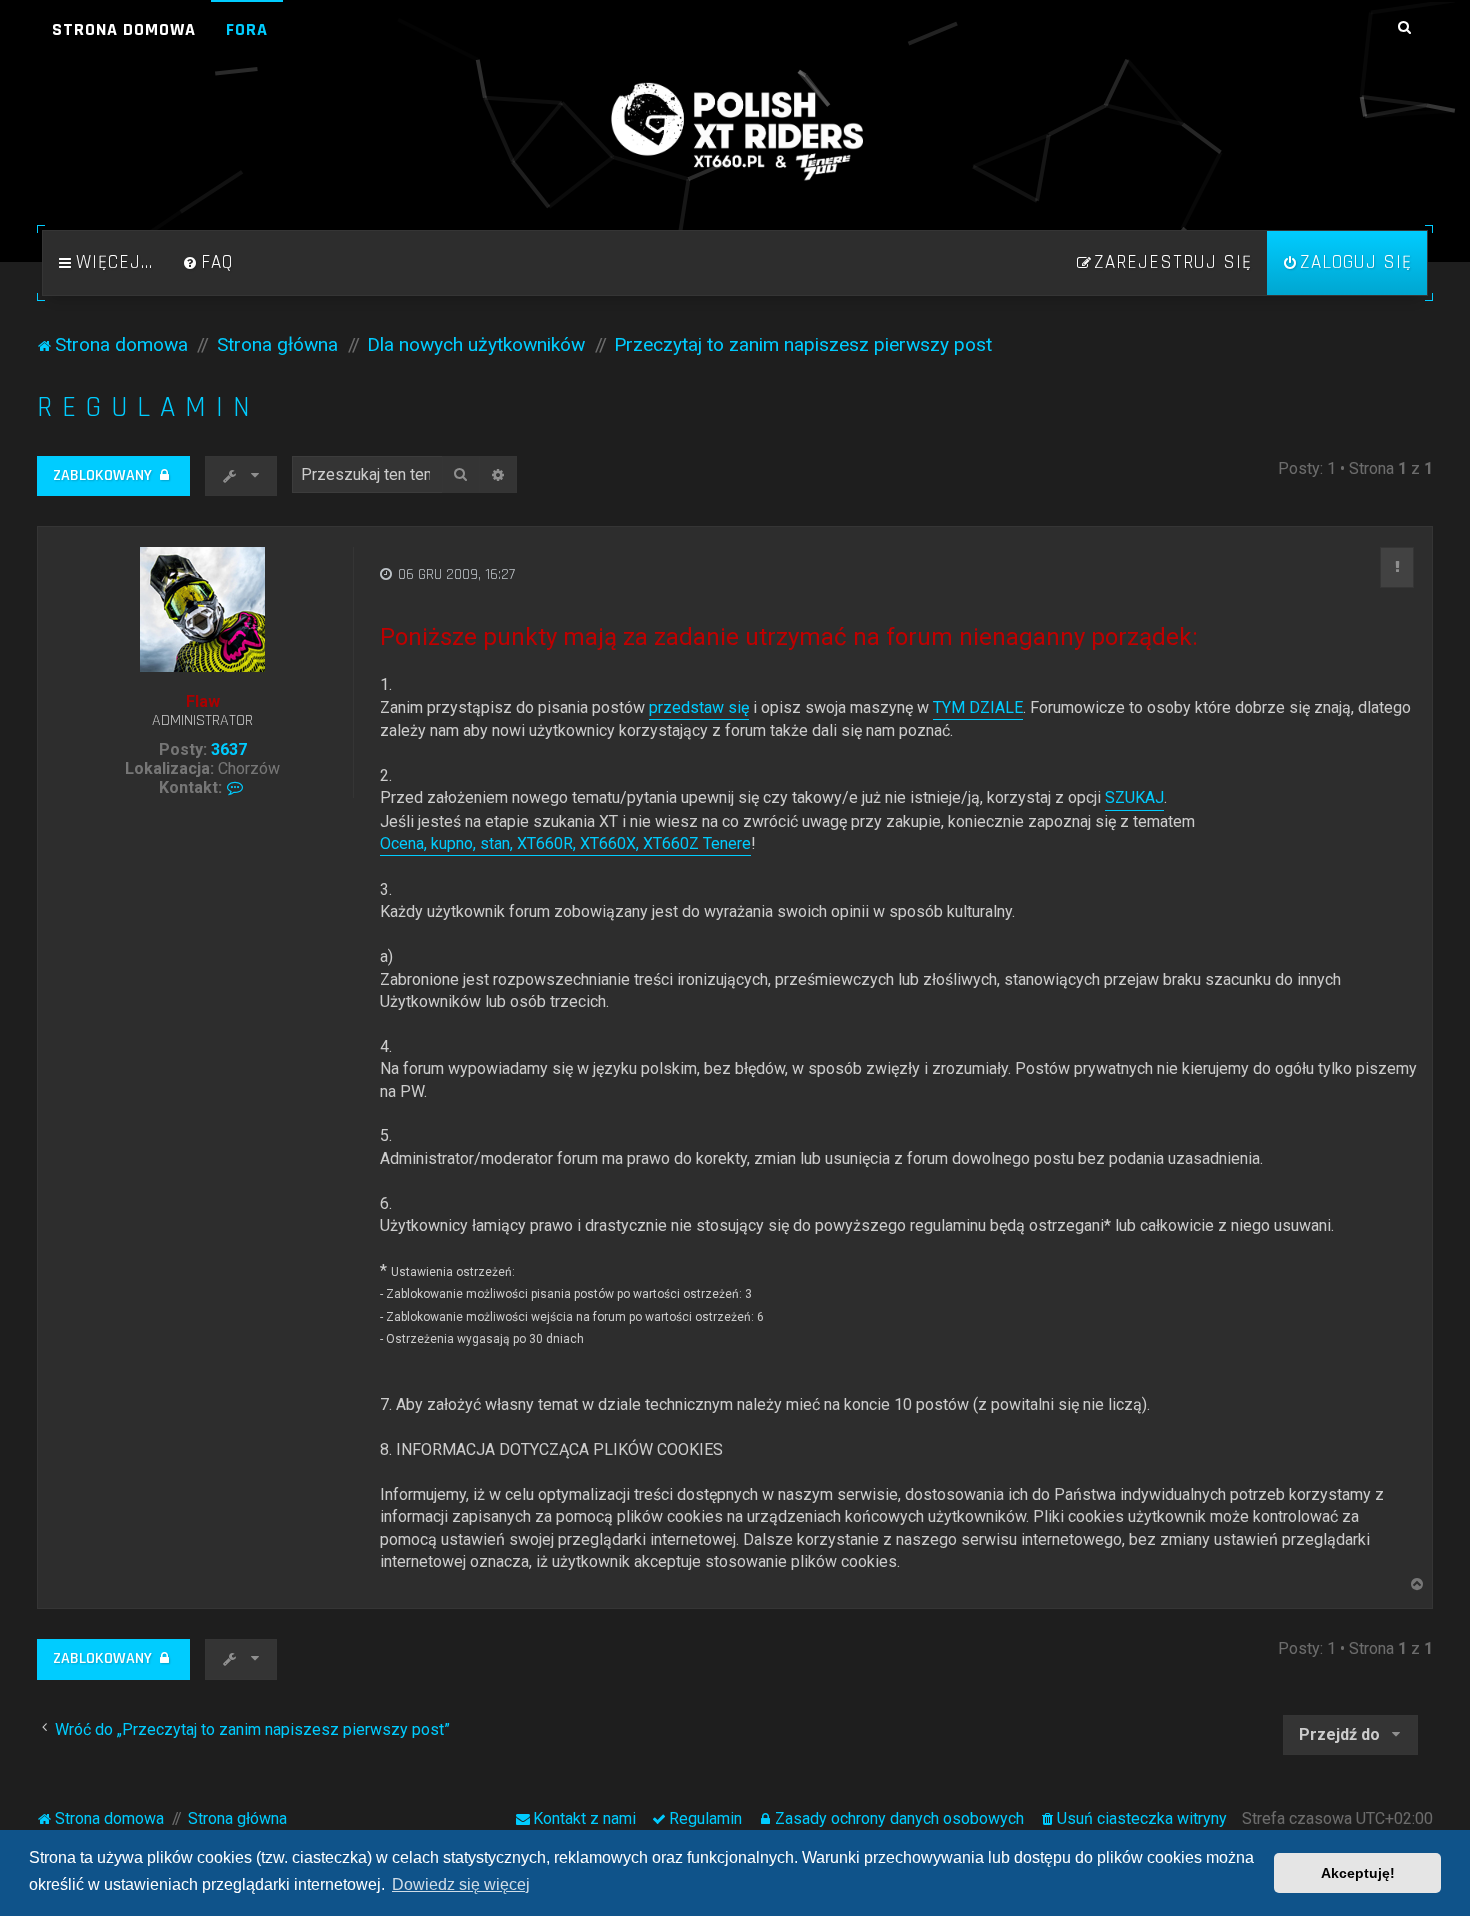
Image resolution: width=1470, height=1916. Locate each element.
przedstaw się (699, 707)
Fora (247, 29)
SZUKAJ (1134, 797)
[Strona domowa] (735, 132)
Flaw (203, 701)
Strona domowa (124, 29)
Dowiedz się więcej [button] (461, 1884)
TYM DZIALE (978, 707)
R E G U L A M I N (144, 407)
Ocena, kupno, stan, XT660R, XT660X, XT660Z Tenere (565, 843)
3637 (229, 749)
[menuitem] (208, 263)
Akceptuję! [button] (1358, 1873)
